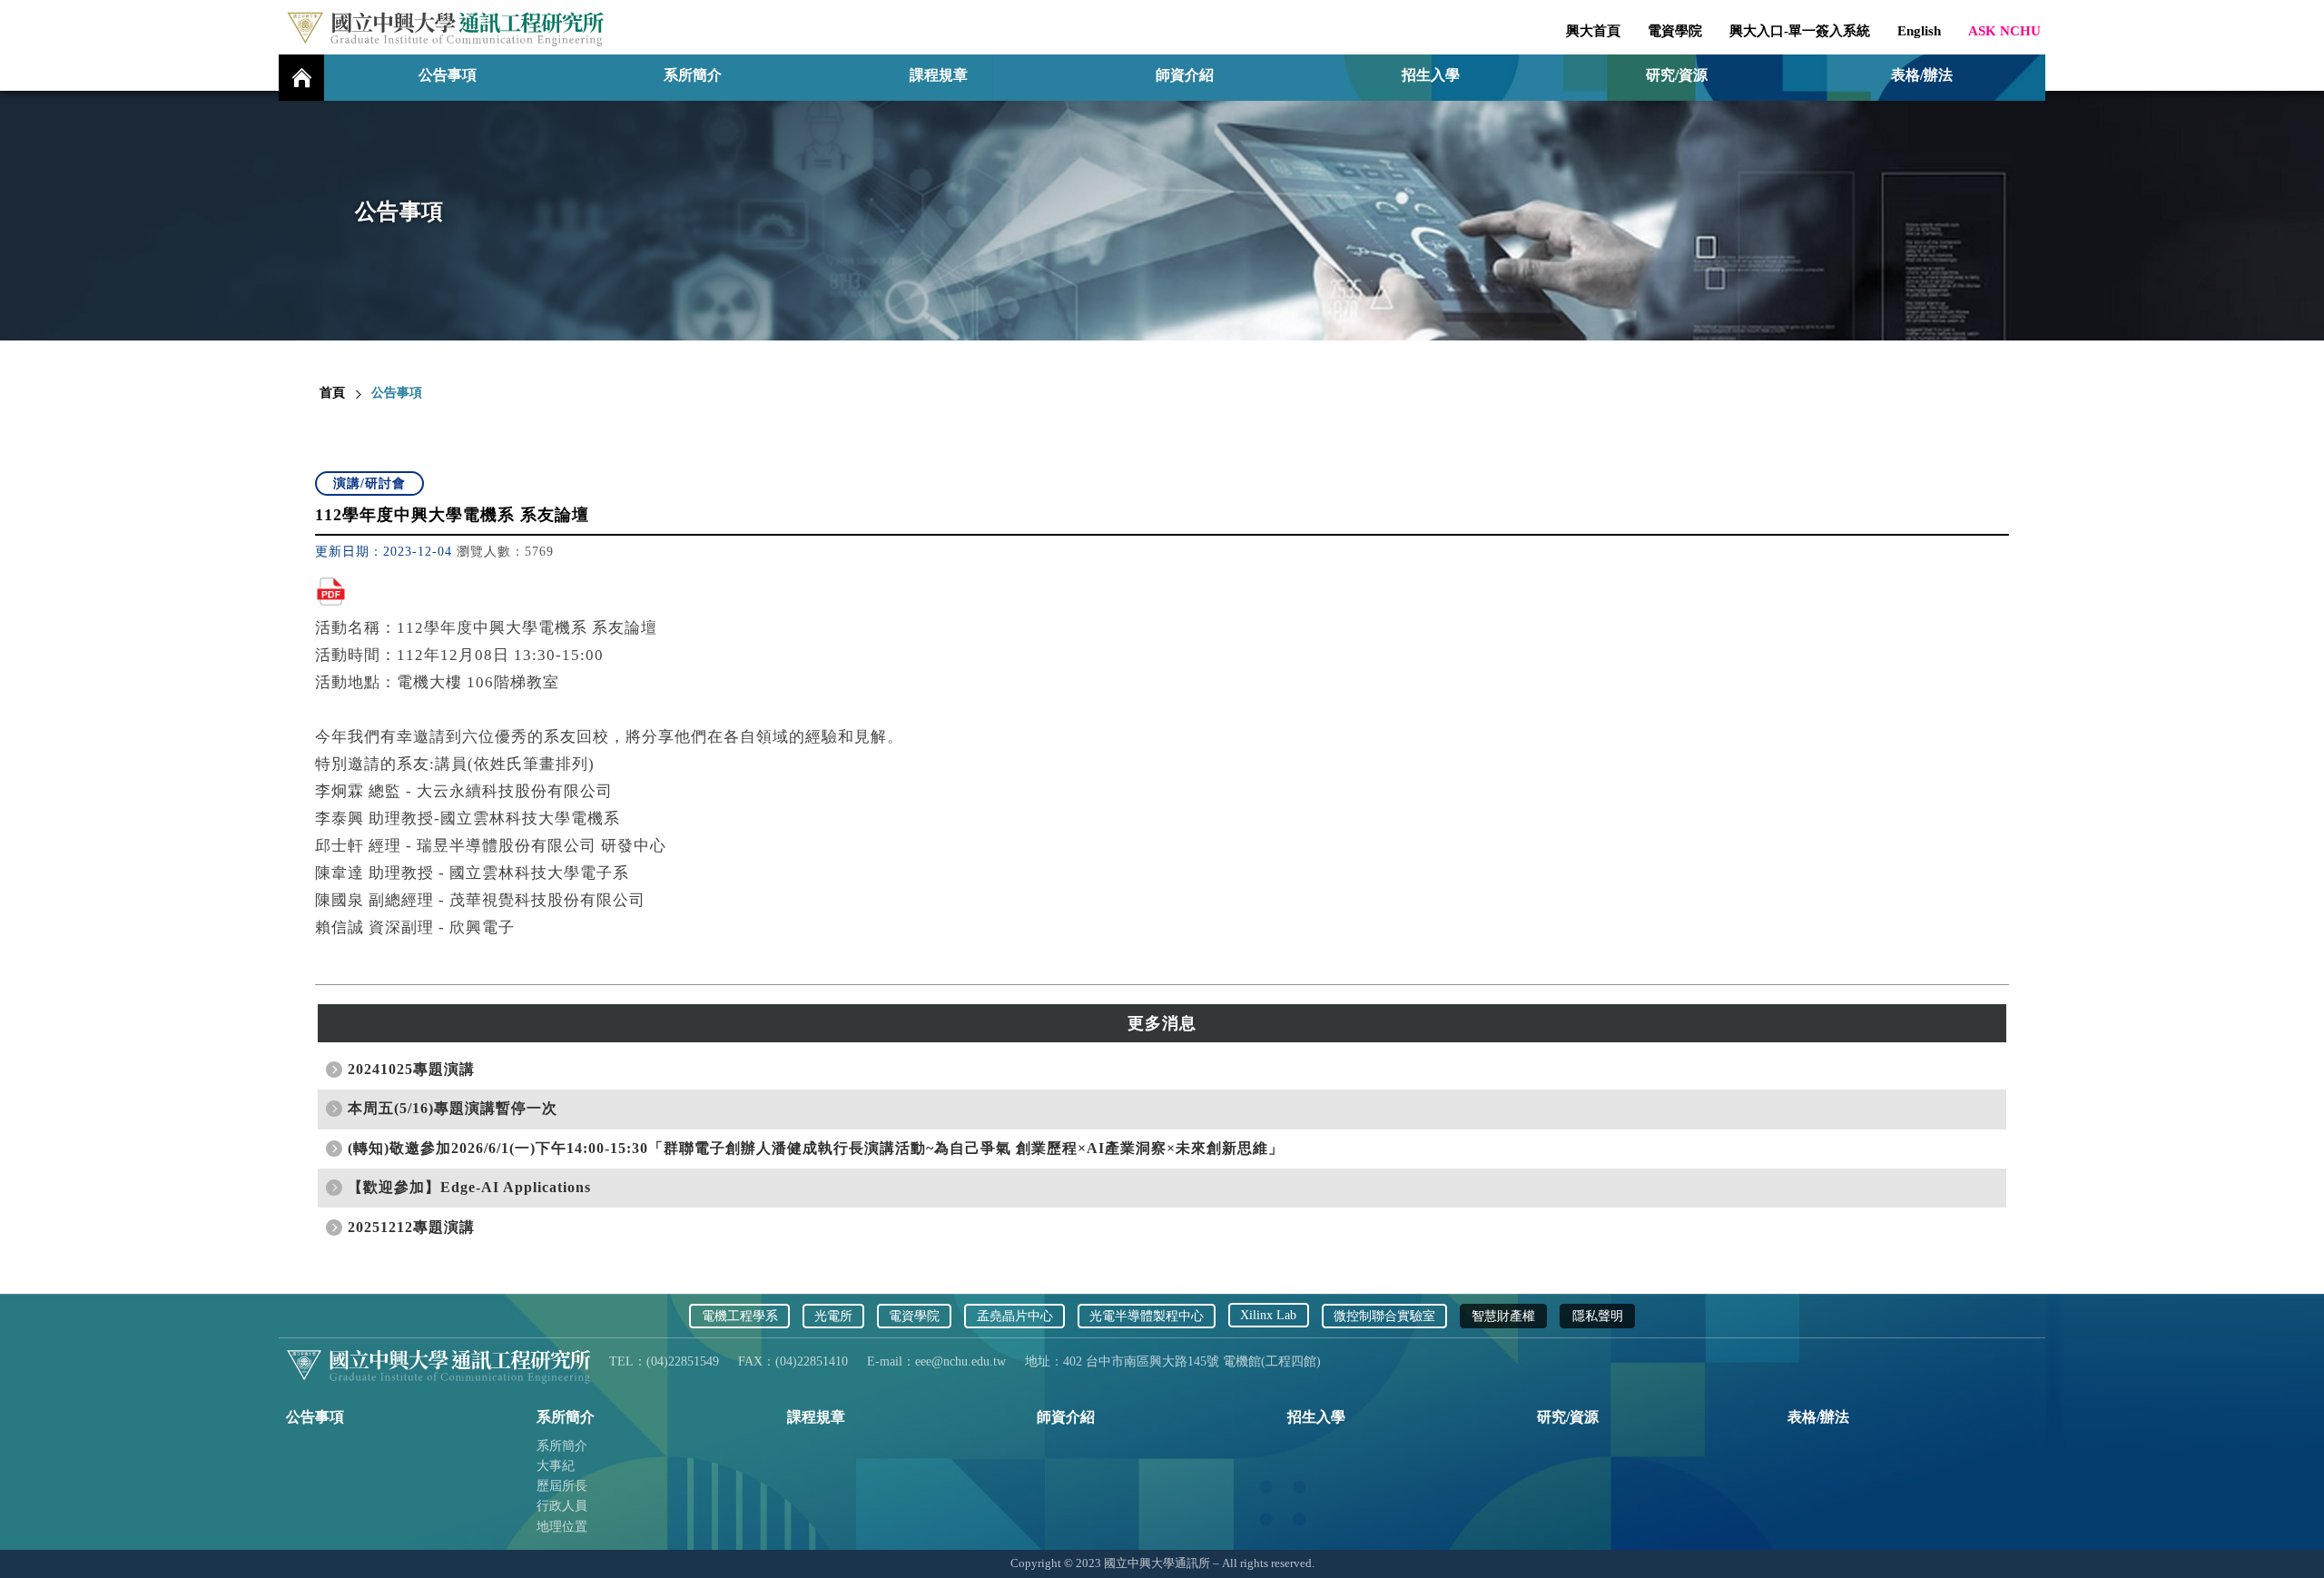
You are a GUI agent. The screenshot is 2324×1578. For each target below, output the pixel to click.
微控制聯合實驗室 (1384, 1316)
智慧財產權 (1503, 1316)
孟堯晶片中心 (1015, 1316)
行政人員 (562, 1506)
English (1919, 31)
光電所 (833, 1316)
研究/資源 (1677, 75)
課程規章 (939, 75)
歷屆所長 (562, 1486)
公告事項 (448, 75)
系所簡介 (562, 1446)
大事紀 (556, 1466)
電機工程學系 (740, 1316)
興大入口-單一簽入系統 (1800, 31)
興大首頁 (1593, 31)
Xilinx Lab (1268, 1315)
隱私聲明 (1598, 1316)
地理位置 (562, 1527)
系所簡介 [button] (693, 75)
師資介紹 (1185, 75)
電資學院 (1675, 31)
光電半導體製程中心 (1147, 1316)
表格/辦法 (1922, 75)
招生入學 (1431, 75)
